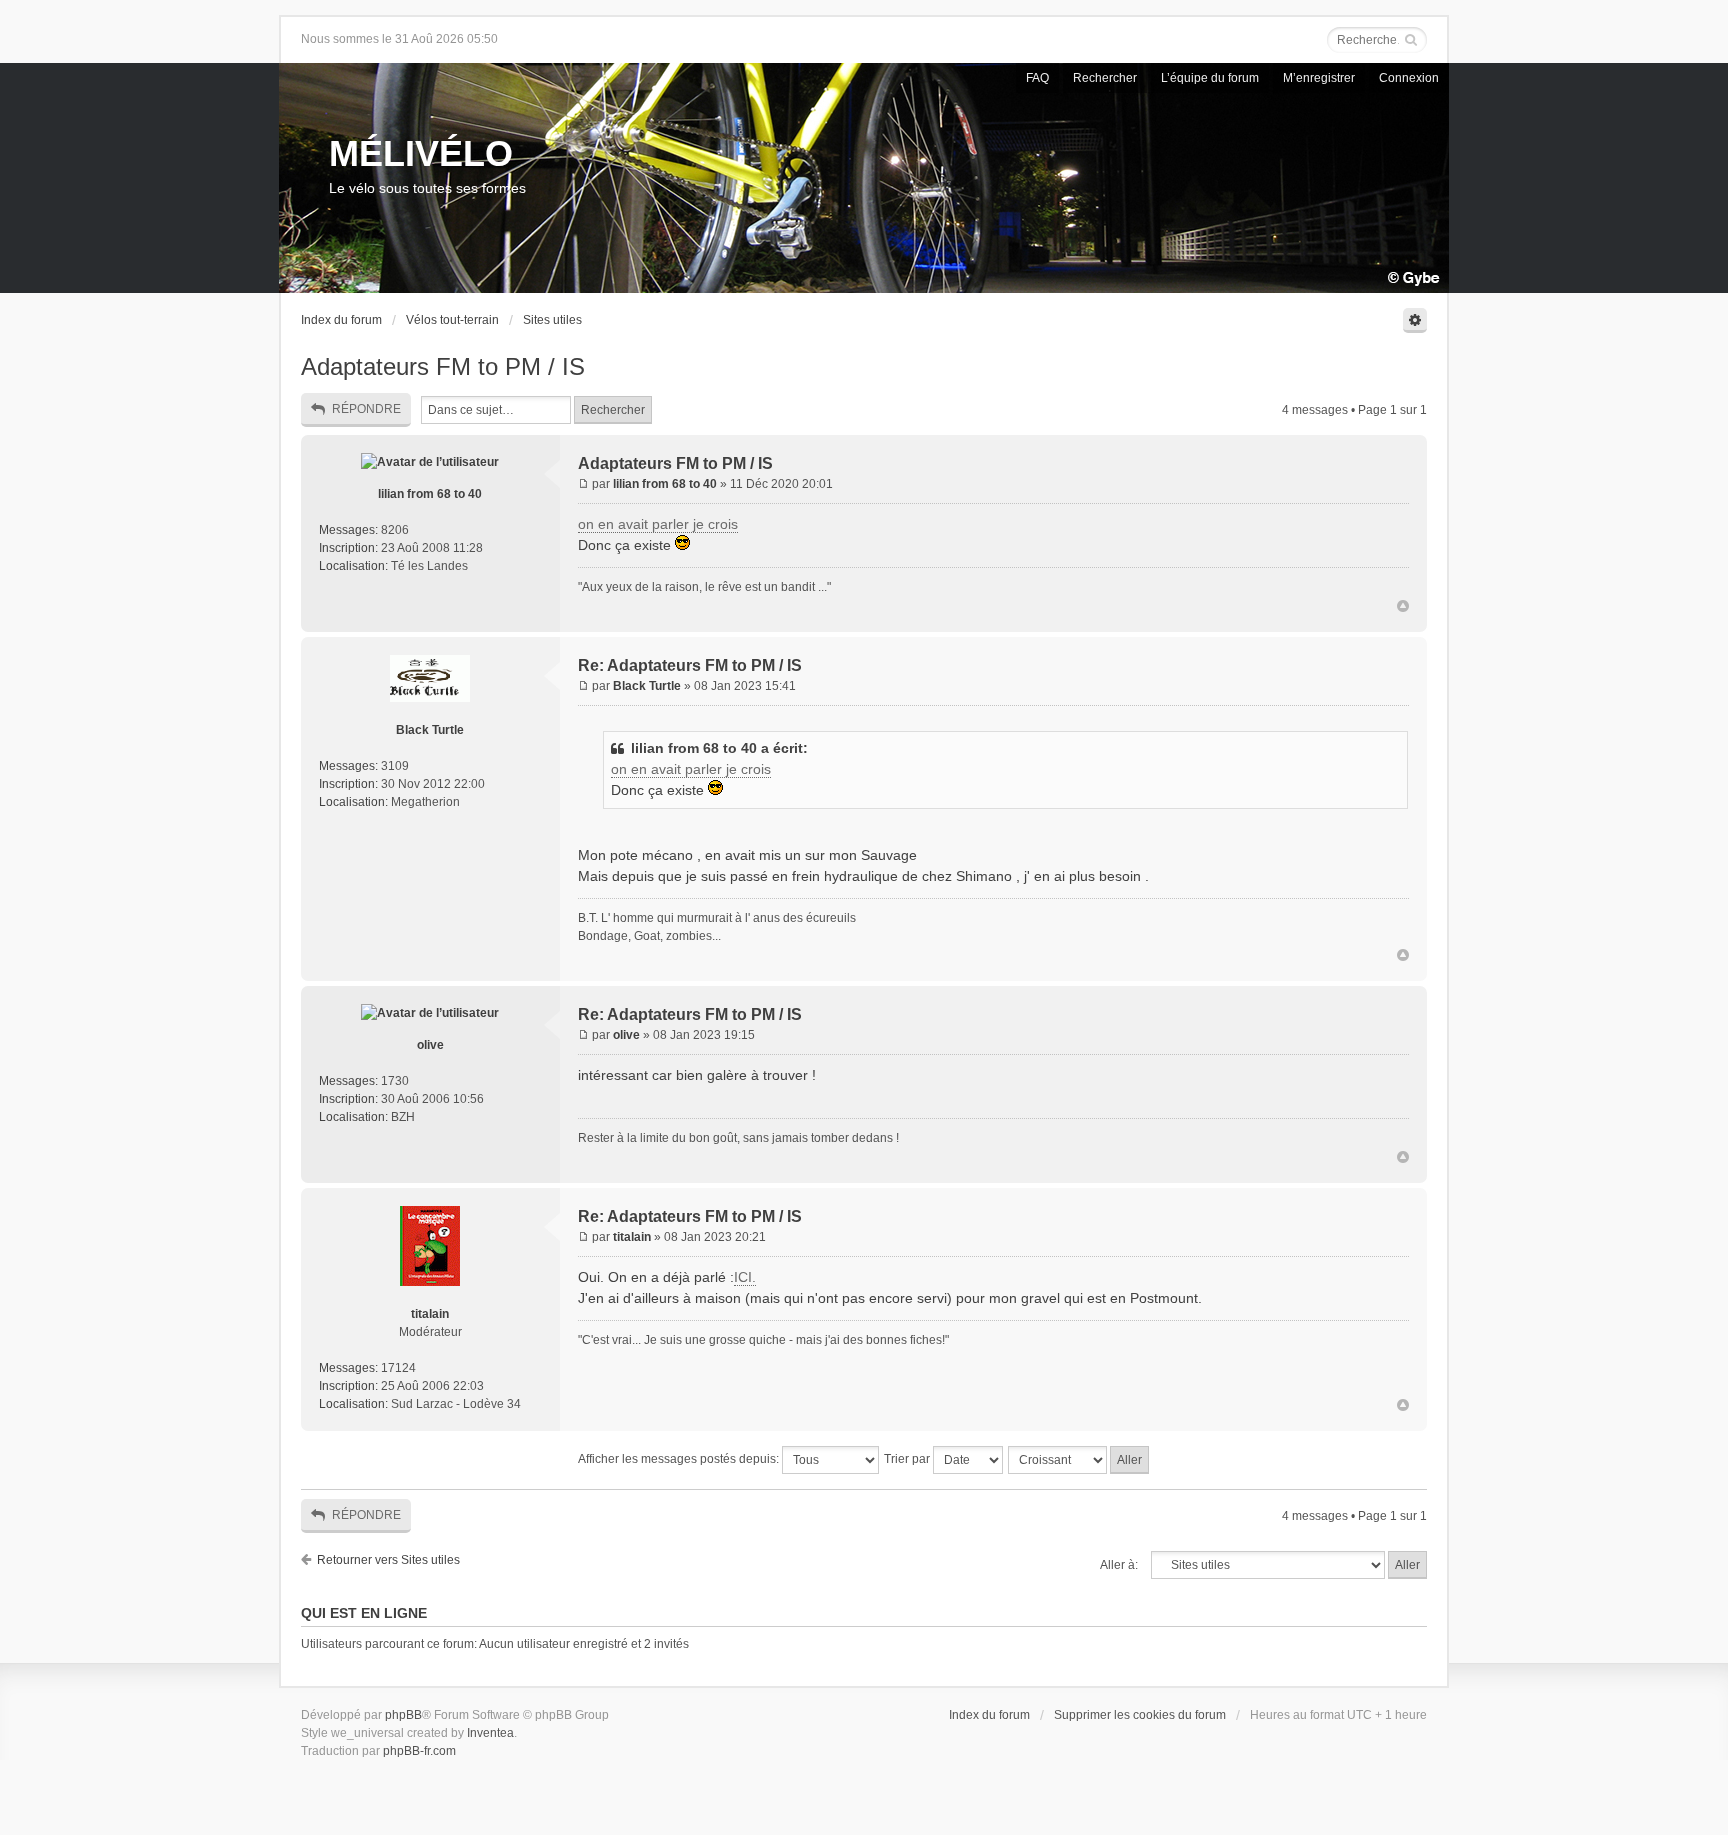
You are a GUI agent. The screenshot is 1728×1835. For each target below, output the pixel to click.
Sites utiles (552, 320)
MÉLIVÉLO (421, 153)
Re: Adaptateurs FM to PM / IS (690, 665)
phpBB (403, 1715)
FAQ (1037, 78)
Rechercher (1105, 78)
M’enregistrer (1319, 78)
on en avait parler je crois (658, 524)
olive (430, 1045)
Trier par (908, 1459)
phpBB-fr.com (419, 1751)
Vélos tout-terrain (452, 320)
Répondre (366, 409)
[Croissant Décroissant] (1079, 1460)
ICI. (745, 1277)
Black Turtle (430, 730)
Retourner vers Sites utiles (388, 1560)
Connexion (1409, 78)
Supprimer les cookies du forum (1140, 1715)
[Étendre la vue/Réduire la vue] (1415, 320)
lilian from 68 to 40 (430, 494)
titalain (430, 1314)
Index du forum (341, 320)
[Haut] (1403, 607)
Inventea (490, 1733)
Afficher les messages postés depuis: (680, 1459)
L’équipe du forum (1210, 78)
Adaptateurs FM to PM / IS (443, 366)
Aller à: (1119, 1565)
